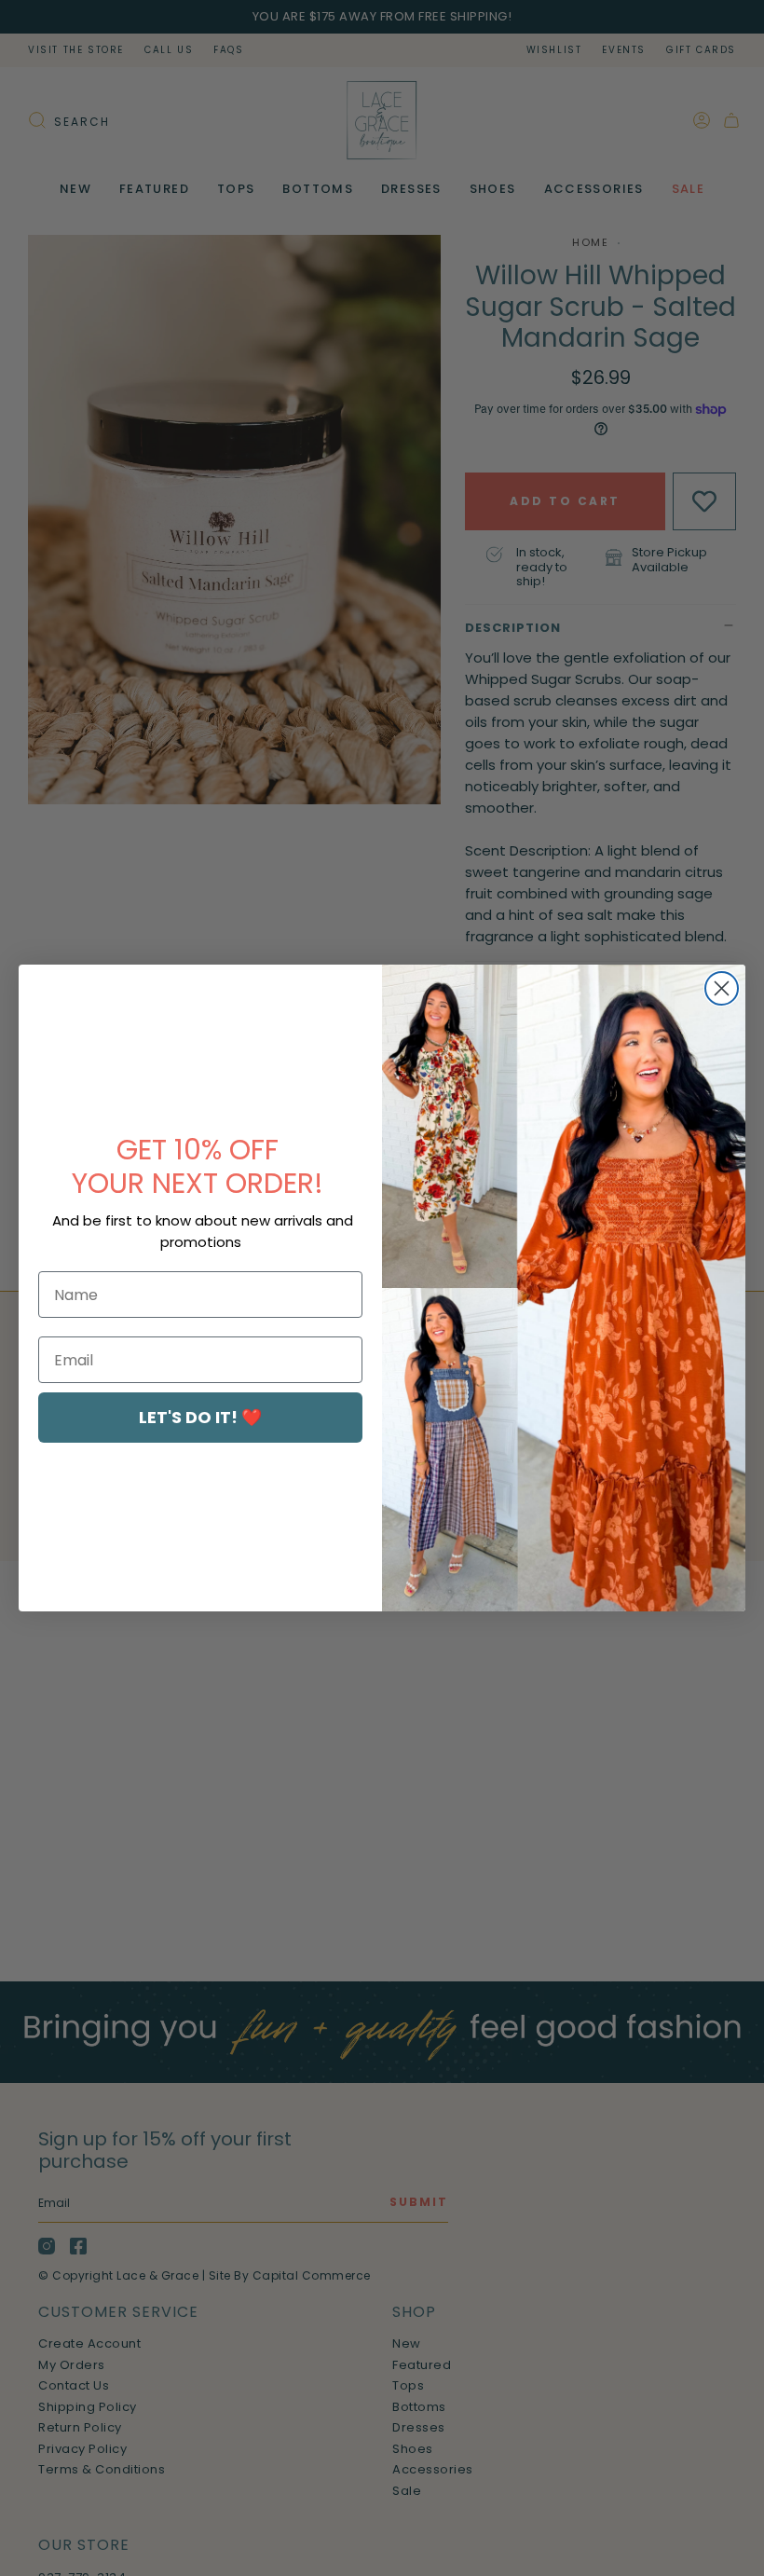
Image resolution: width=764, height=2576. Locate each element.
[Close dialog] (722, 988)
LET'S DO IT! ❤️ (200, 1417)
